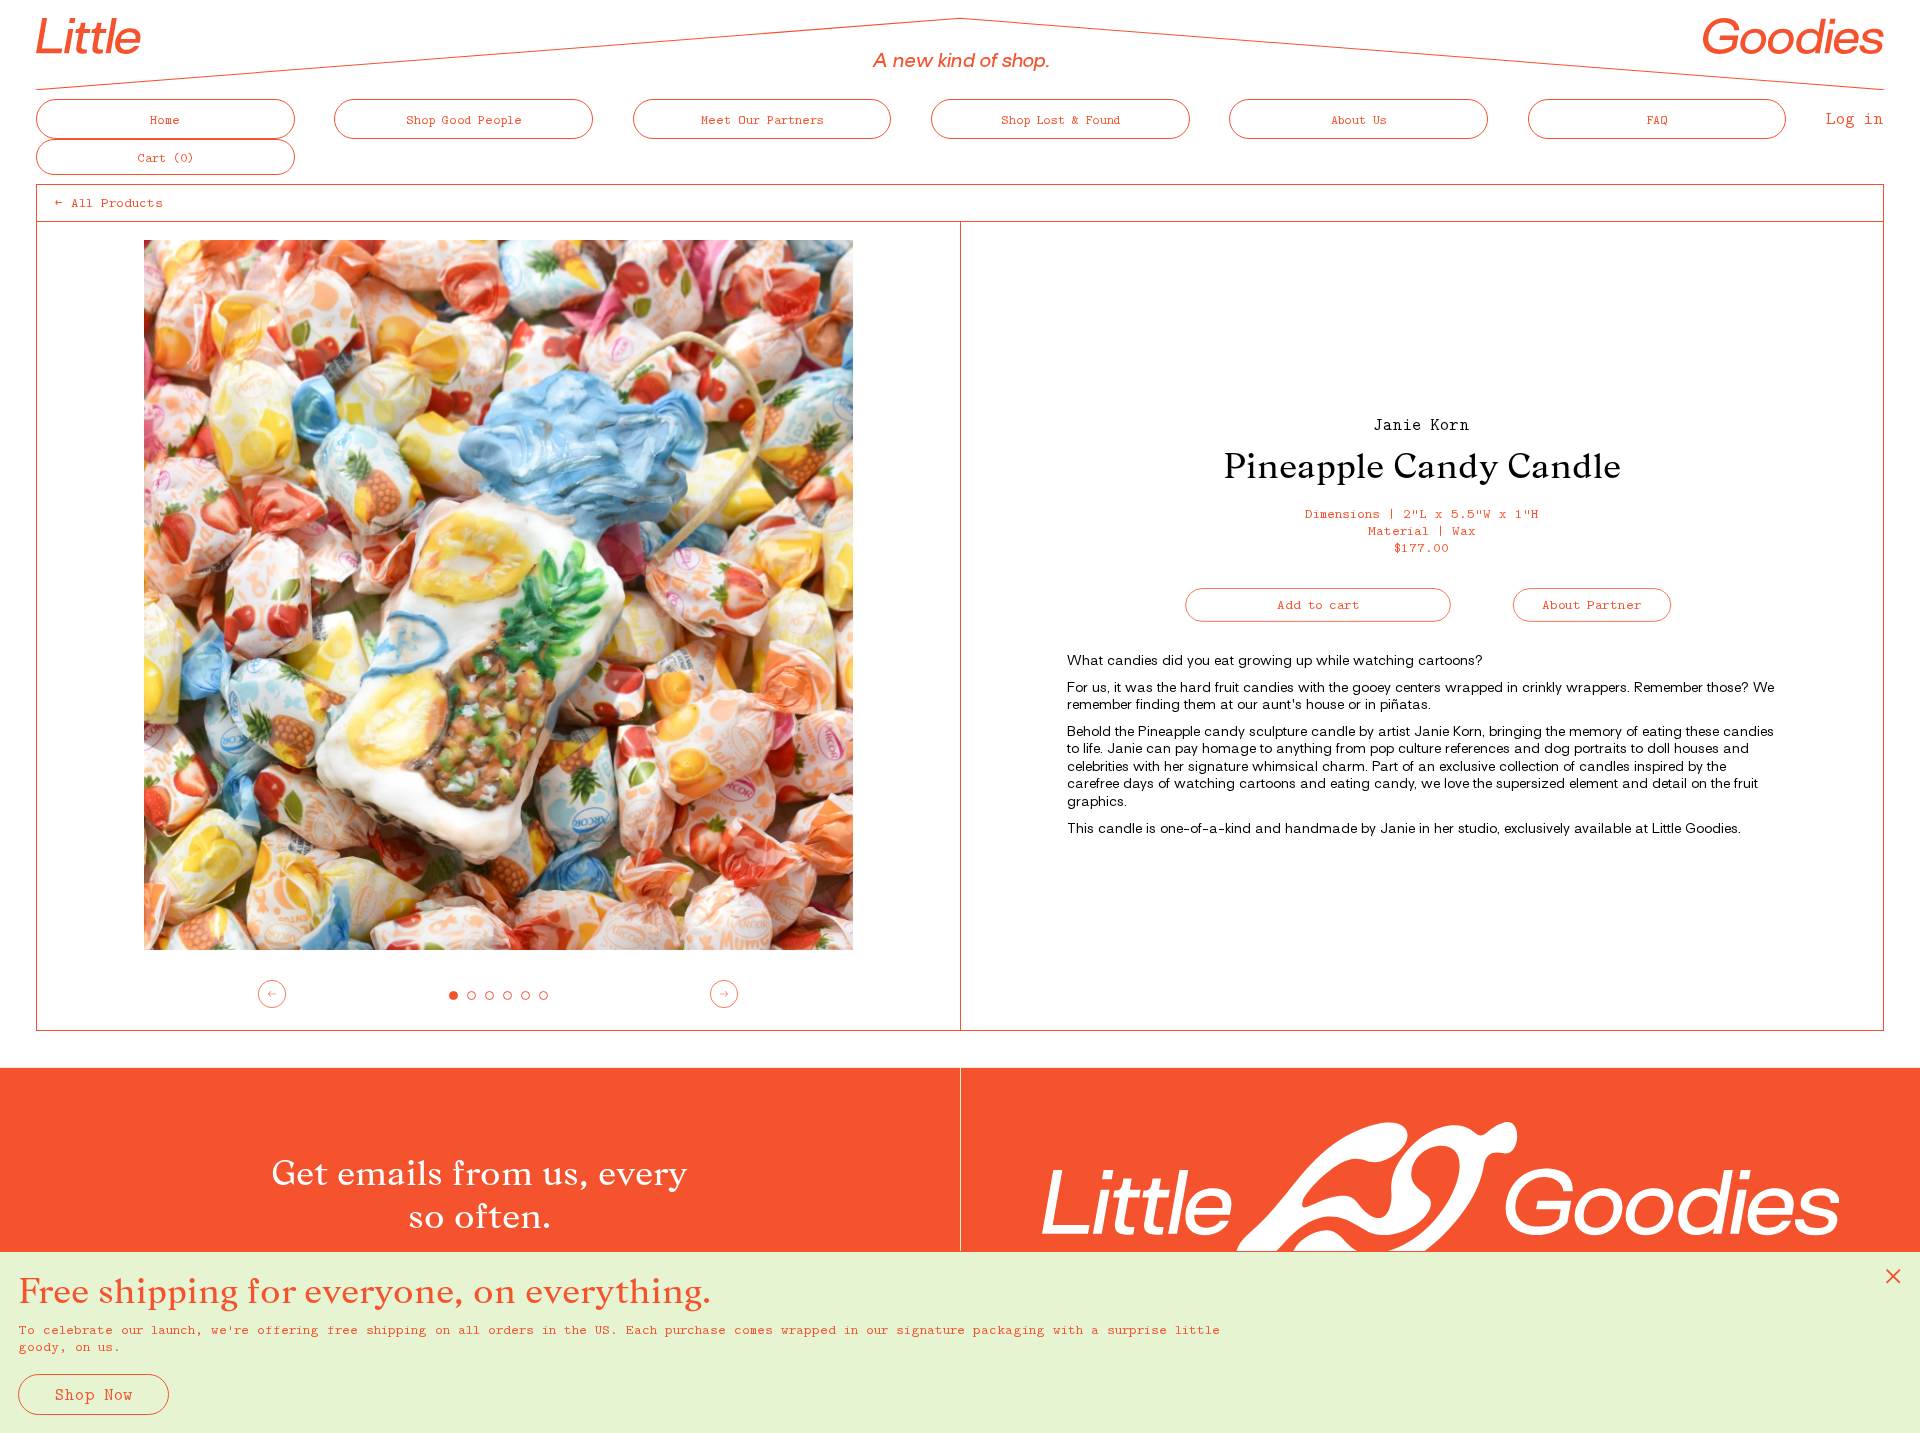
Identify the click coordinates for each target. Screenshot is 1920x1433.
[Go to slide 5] (525, 995)
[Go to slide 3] (489, 995)
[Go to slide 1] (453, 995)
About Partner (1592, 603)
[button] (165, 157)
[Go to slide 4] (507, 995)
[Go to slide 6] (543, 995)
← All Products (109, 202)
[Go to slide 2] (471, 995)
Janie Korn (1421, 424)
